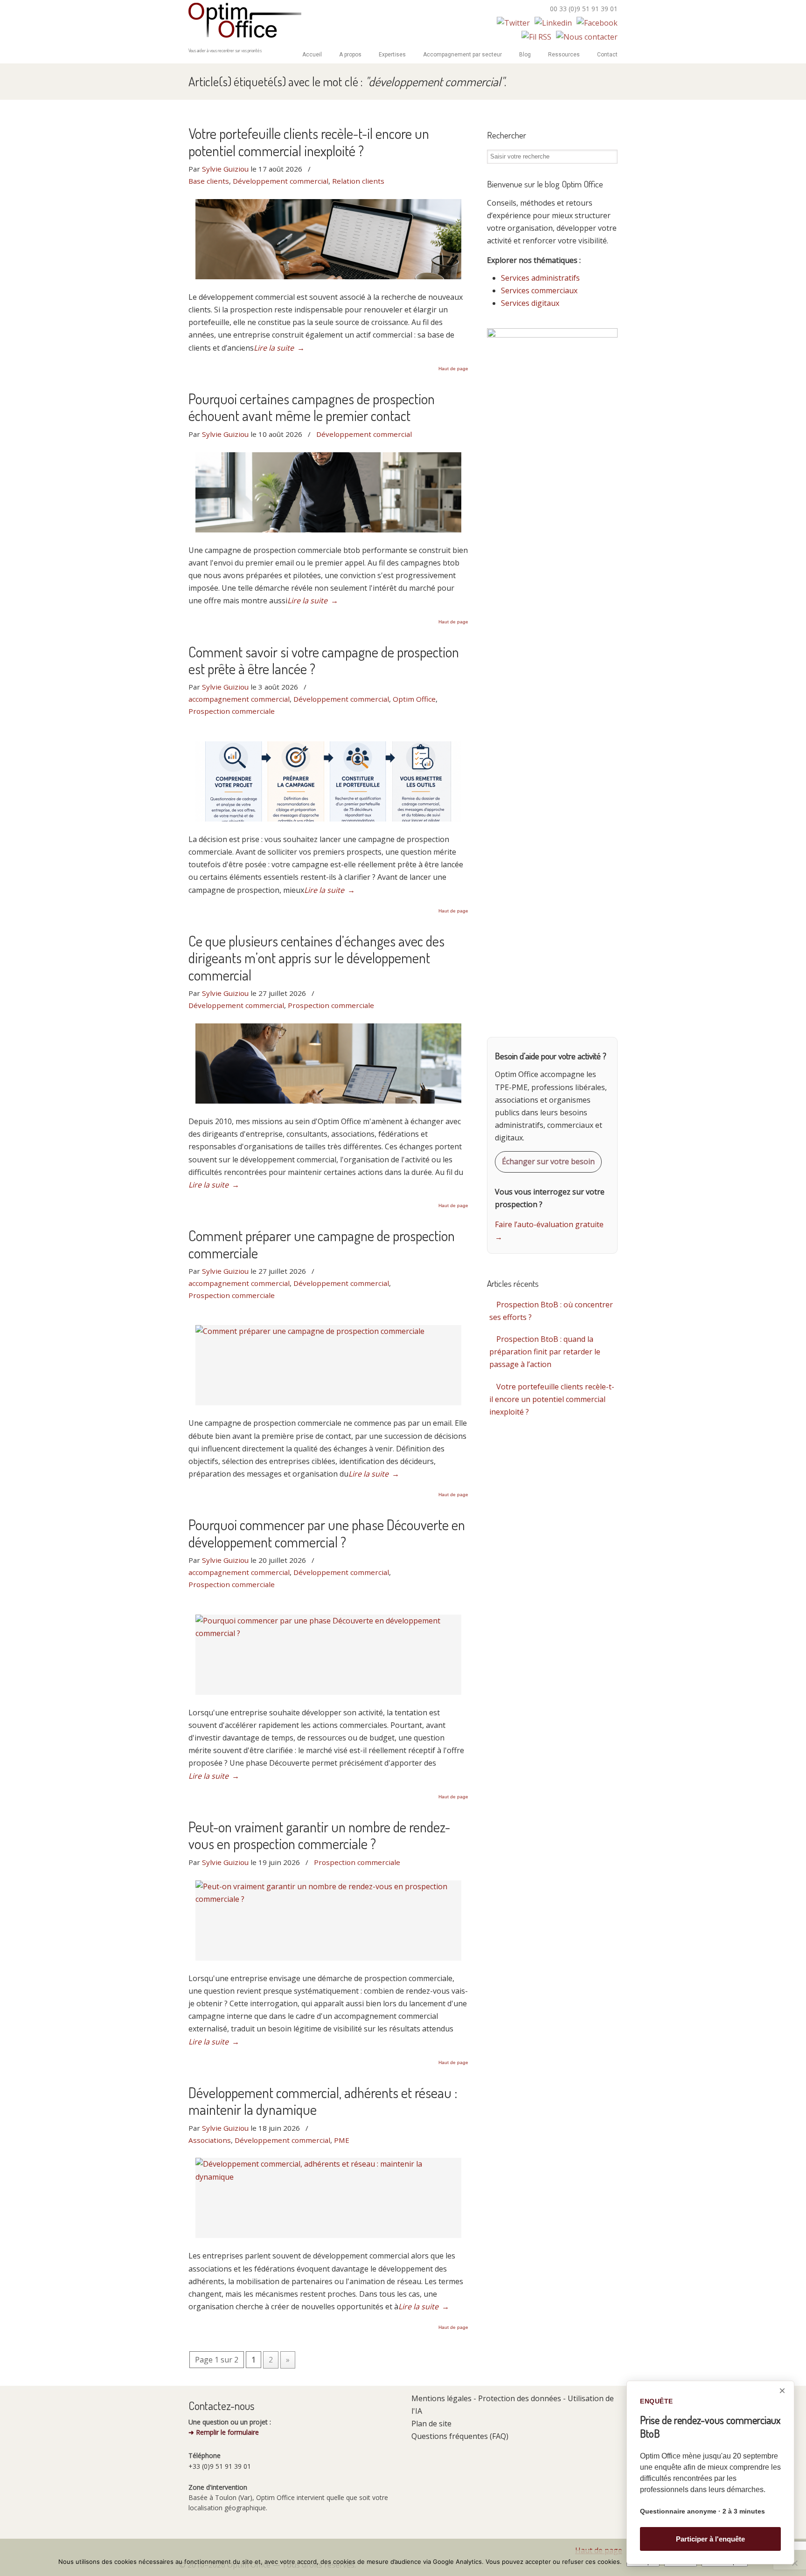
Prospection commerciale (232, 711)
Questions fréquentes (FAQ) (460, 2436)
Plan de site (431, 2424)
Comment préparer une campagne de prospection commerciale (322, 1244)
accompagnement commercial (239, 699)
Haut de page (453, 369)
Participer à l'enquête (710, 2539)
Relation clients (358, 181)
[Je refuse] (794, 2563)
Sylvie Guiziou (225, 169)
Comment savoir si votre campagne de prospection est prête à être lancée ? (324, 660)
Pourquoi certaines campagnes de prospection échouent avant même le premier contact (312, 407)
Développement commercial (281, 181)
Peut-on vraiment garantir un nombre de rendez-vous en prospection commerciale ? (319, 1835)
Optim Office (245, 21)
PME (342, 2140)
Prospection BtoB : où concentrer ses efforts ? (551, 1311)
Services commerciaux (539, 290)
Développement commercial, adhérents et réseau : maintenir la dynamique (323, 2101)
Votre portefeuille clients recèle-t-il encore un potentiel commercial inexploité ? (309, 142)
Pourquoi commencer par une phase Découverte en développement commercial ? (327, 1533)
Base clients (209, 181)
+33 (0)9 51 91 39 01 (220, 2466)
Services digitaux (530, 303)
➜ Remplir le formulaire (224, 2432)
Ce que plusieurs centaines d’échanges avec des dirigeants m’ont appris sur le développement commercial (316, 958)
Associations (210, 2140)
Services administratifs (540, 278)
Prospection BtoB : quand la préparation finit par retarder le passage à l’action (545, 1352)
